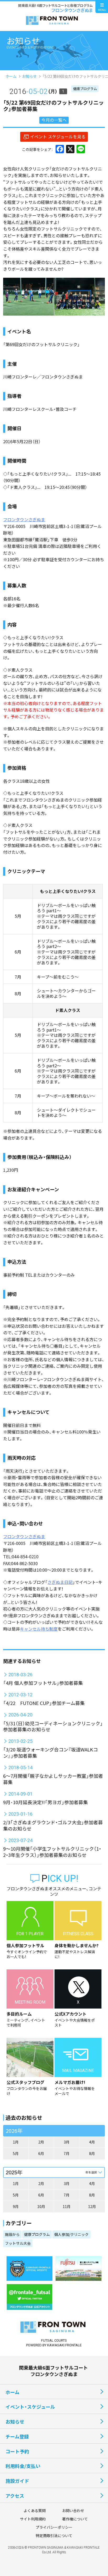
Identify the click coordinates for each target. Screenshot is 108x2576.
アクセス (15, 2496)
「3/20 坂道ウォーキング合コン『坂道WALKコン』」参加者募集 (50, 1752)
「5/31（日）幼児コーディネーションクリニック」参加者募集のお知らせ (53, 1726)
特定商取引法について (54, 2536)
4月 (92, 2142)
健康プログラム (85, 89)
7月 (67, 2153)
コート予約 (17, 2451)
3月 (67, 2142)
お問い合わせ (73, 2510)
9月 (16, 2206)
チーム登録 (17, 2436)
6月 (41, 2153)
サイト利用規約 (33, 2519)
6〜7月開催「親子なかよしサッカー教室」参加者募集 (53, 1779)
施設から (12, 2234)
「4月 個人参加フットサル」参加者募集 (43, 1683)
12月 (92, 2206)
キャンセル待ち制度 (39, 1629)
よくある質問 (35, 2510)
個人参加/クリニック (71, 2234)
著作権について (75, 2519)
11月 (67, 2206)
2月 (41, 2142)
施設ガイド (17, 2481)
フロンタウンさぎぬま (24, 519)
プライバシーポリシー (54, 2527)
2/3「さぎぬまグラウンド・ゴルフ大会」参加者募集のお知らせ (53, 1825)
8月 (92, 2153)
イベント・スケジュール (30, 2407)
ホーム (11, 76)
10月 (41, 2206)
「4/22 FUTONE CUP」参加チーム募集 (44, 1703)
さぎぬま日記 (60, 1582)
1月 (16, 2142)
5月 (16, 2153)
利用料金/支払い (23, 2466)
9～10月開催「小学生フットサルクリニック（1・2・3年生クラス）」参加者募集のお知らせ (52, 1852)
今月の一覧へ (54, 120)
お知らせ (29, 76)
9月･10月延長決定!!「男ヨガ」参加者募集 (45, 1802)
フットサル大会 (18, 2243)
